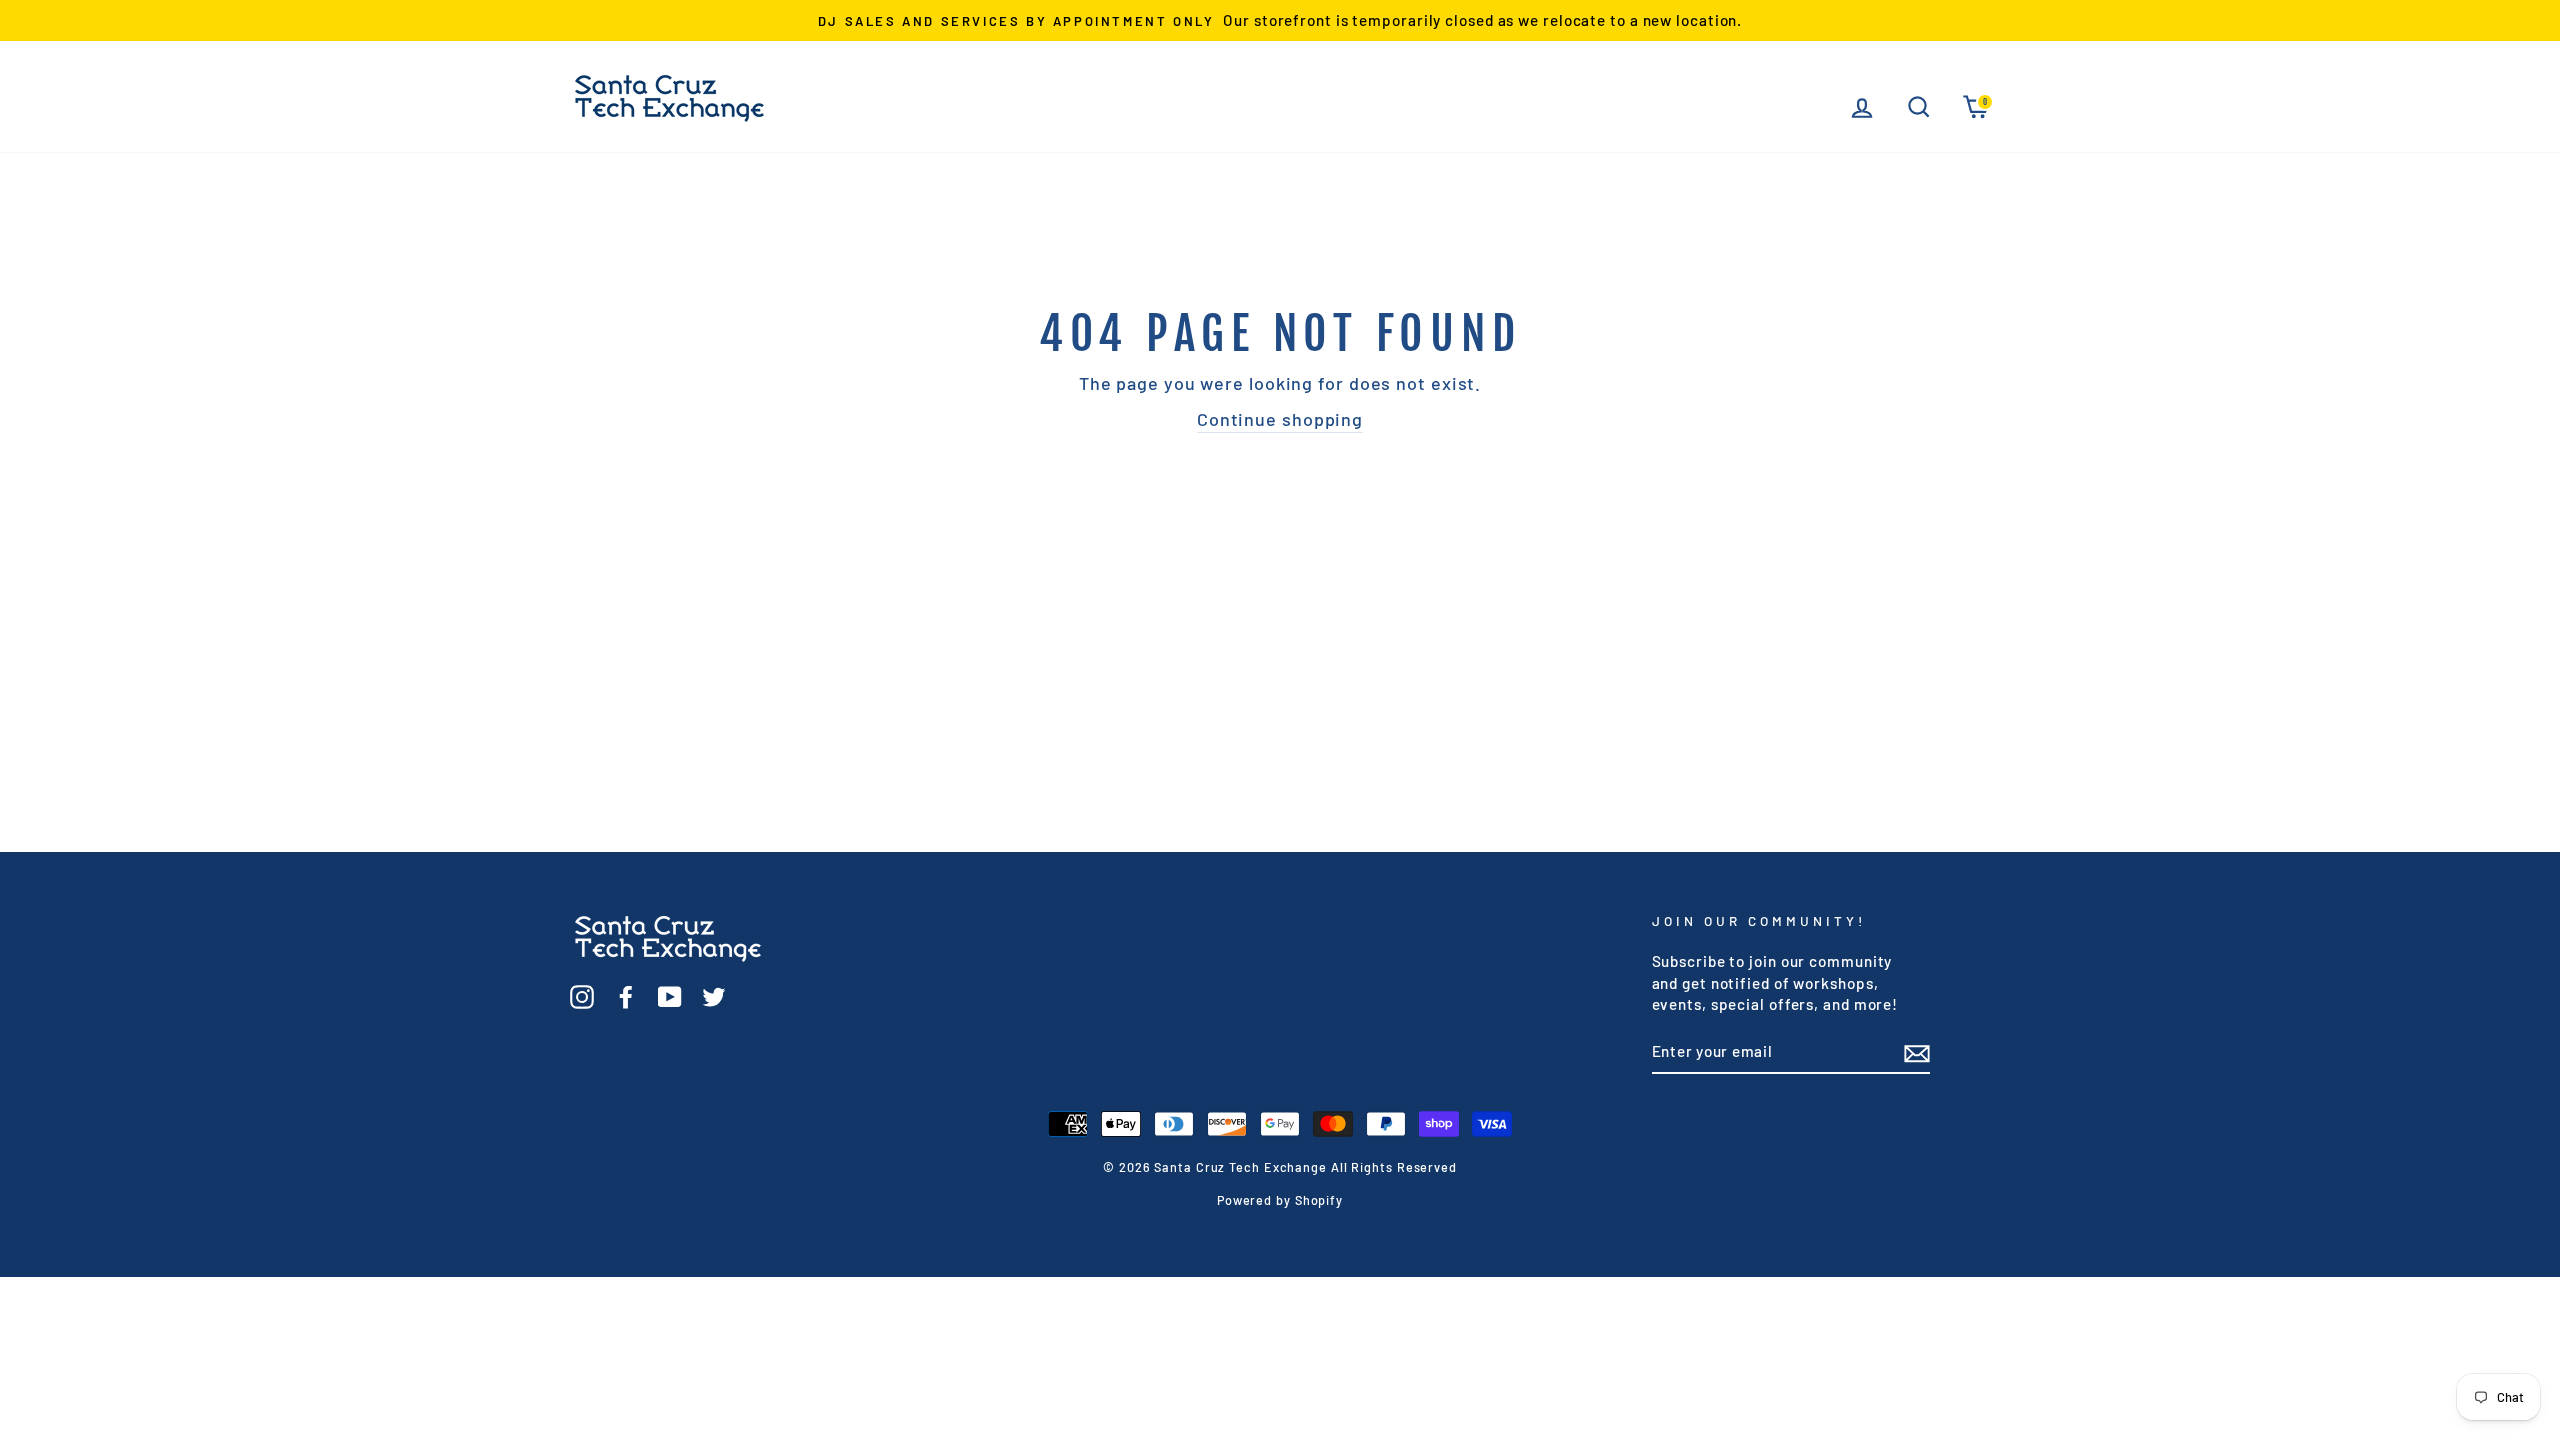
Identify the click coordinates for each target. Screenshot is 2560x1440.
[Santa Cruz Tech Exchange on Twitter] (714, 995)
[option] (1280, 20)
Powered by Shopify (1280, 1200)
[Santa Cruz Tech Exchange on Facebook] (626, 995)
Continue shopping (1280, 419)
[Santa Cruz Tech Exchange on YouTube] (670, 995)
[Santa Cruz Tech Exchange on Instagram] (582, 995)
